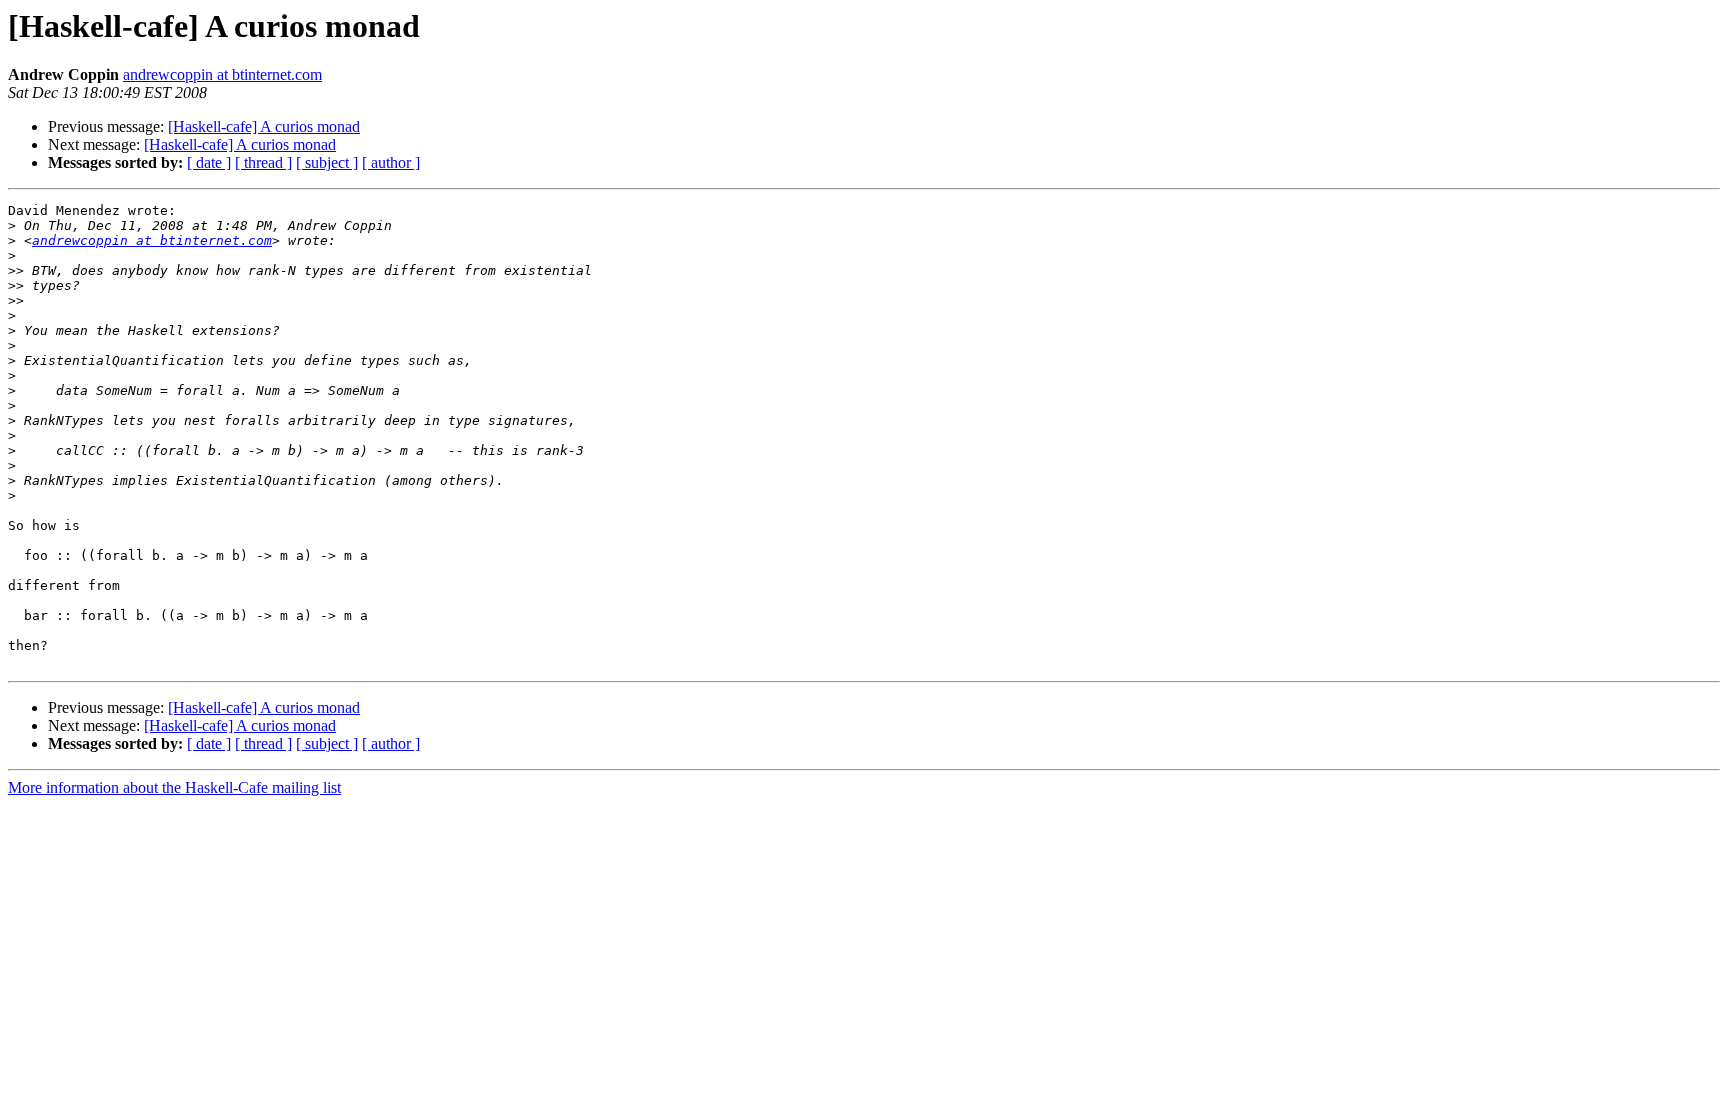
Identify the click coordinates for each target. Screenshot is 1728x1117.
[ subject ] (327, 162)
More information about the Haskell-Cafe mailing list (174, 787)
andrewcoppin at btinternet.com (222, 74)
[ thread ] (263, 162)
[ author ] (391, 162)
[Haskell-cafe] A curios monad (264, 126)
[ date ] (209, 162)
